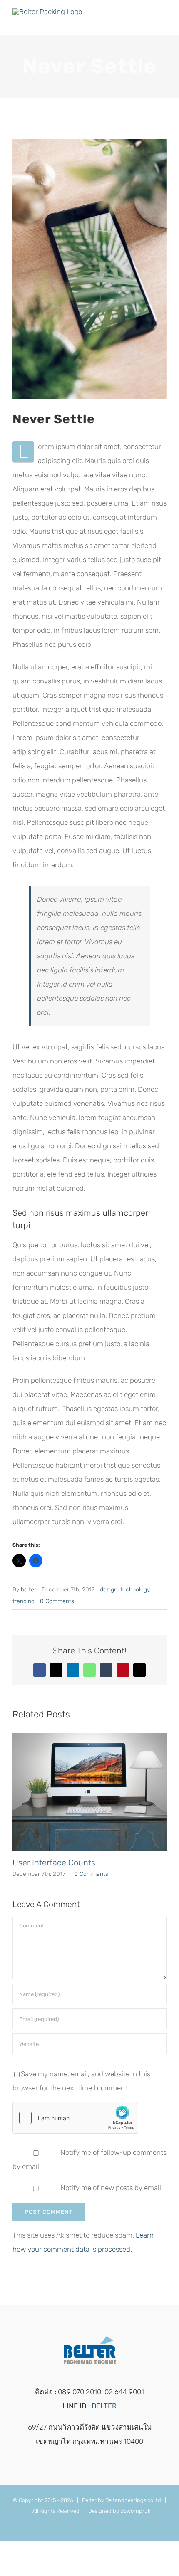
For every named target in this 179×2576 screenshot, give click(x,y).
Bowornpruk (135, 2511)
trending (24, 1601)
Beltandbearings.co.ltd (133, 2500)
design (109, 1590)
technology (135, 1590)
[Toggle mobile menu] (163, 23)
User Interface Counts (54, 1863)
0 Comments (57, 1601)
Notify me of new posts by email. (112, 2188)
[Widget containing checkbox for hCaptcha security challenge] (75, 2118)
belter (29, 1590)
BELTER (104, 2406)
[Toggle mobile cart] (148, 23)
